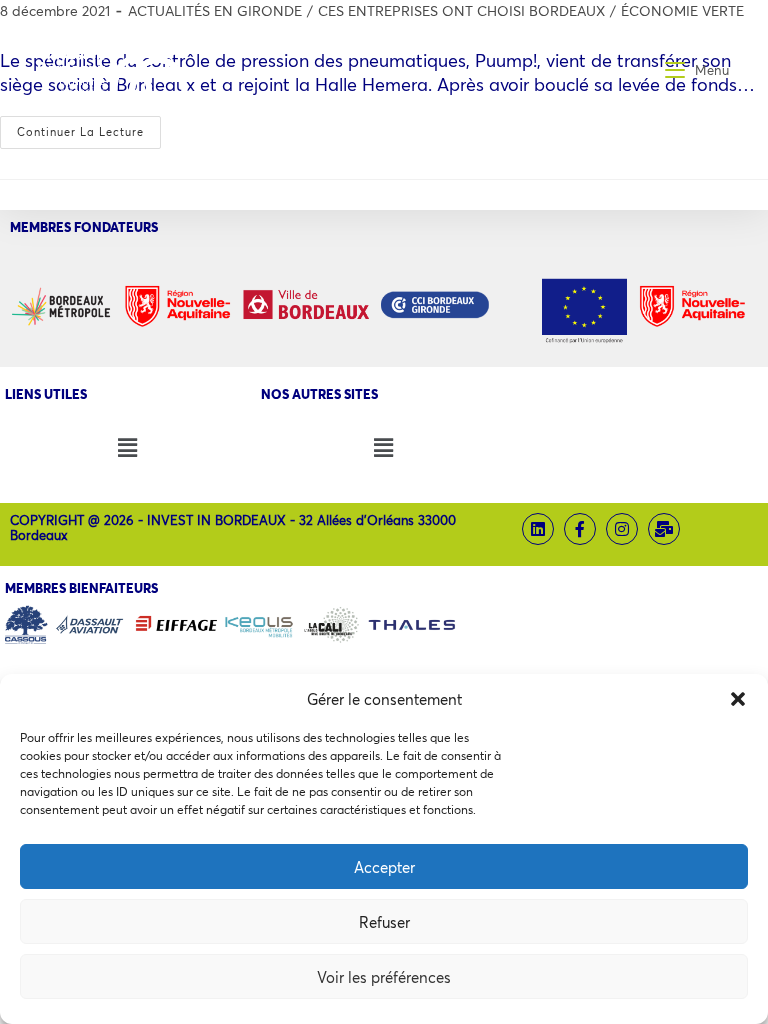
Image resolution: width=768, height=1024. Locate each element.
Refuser (384, 922)
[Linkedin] (538, 529)
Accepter (384, 867)
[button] (738, 699)
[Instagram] (622, 529)
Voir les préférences (384, 977)
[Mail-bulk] (664, 529)
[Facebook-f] (580, 529)
